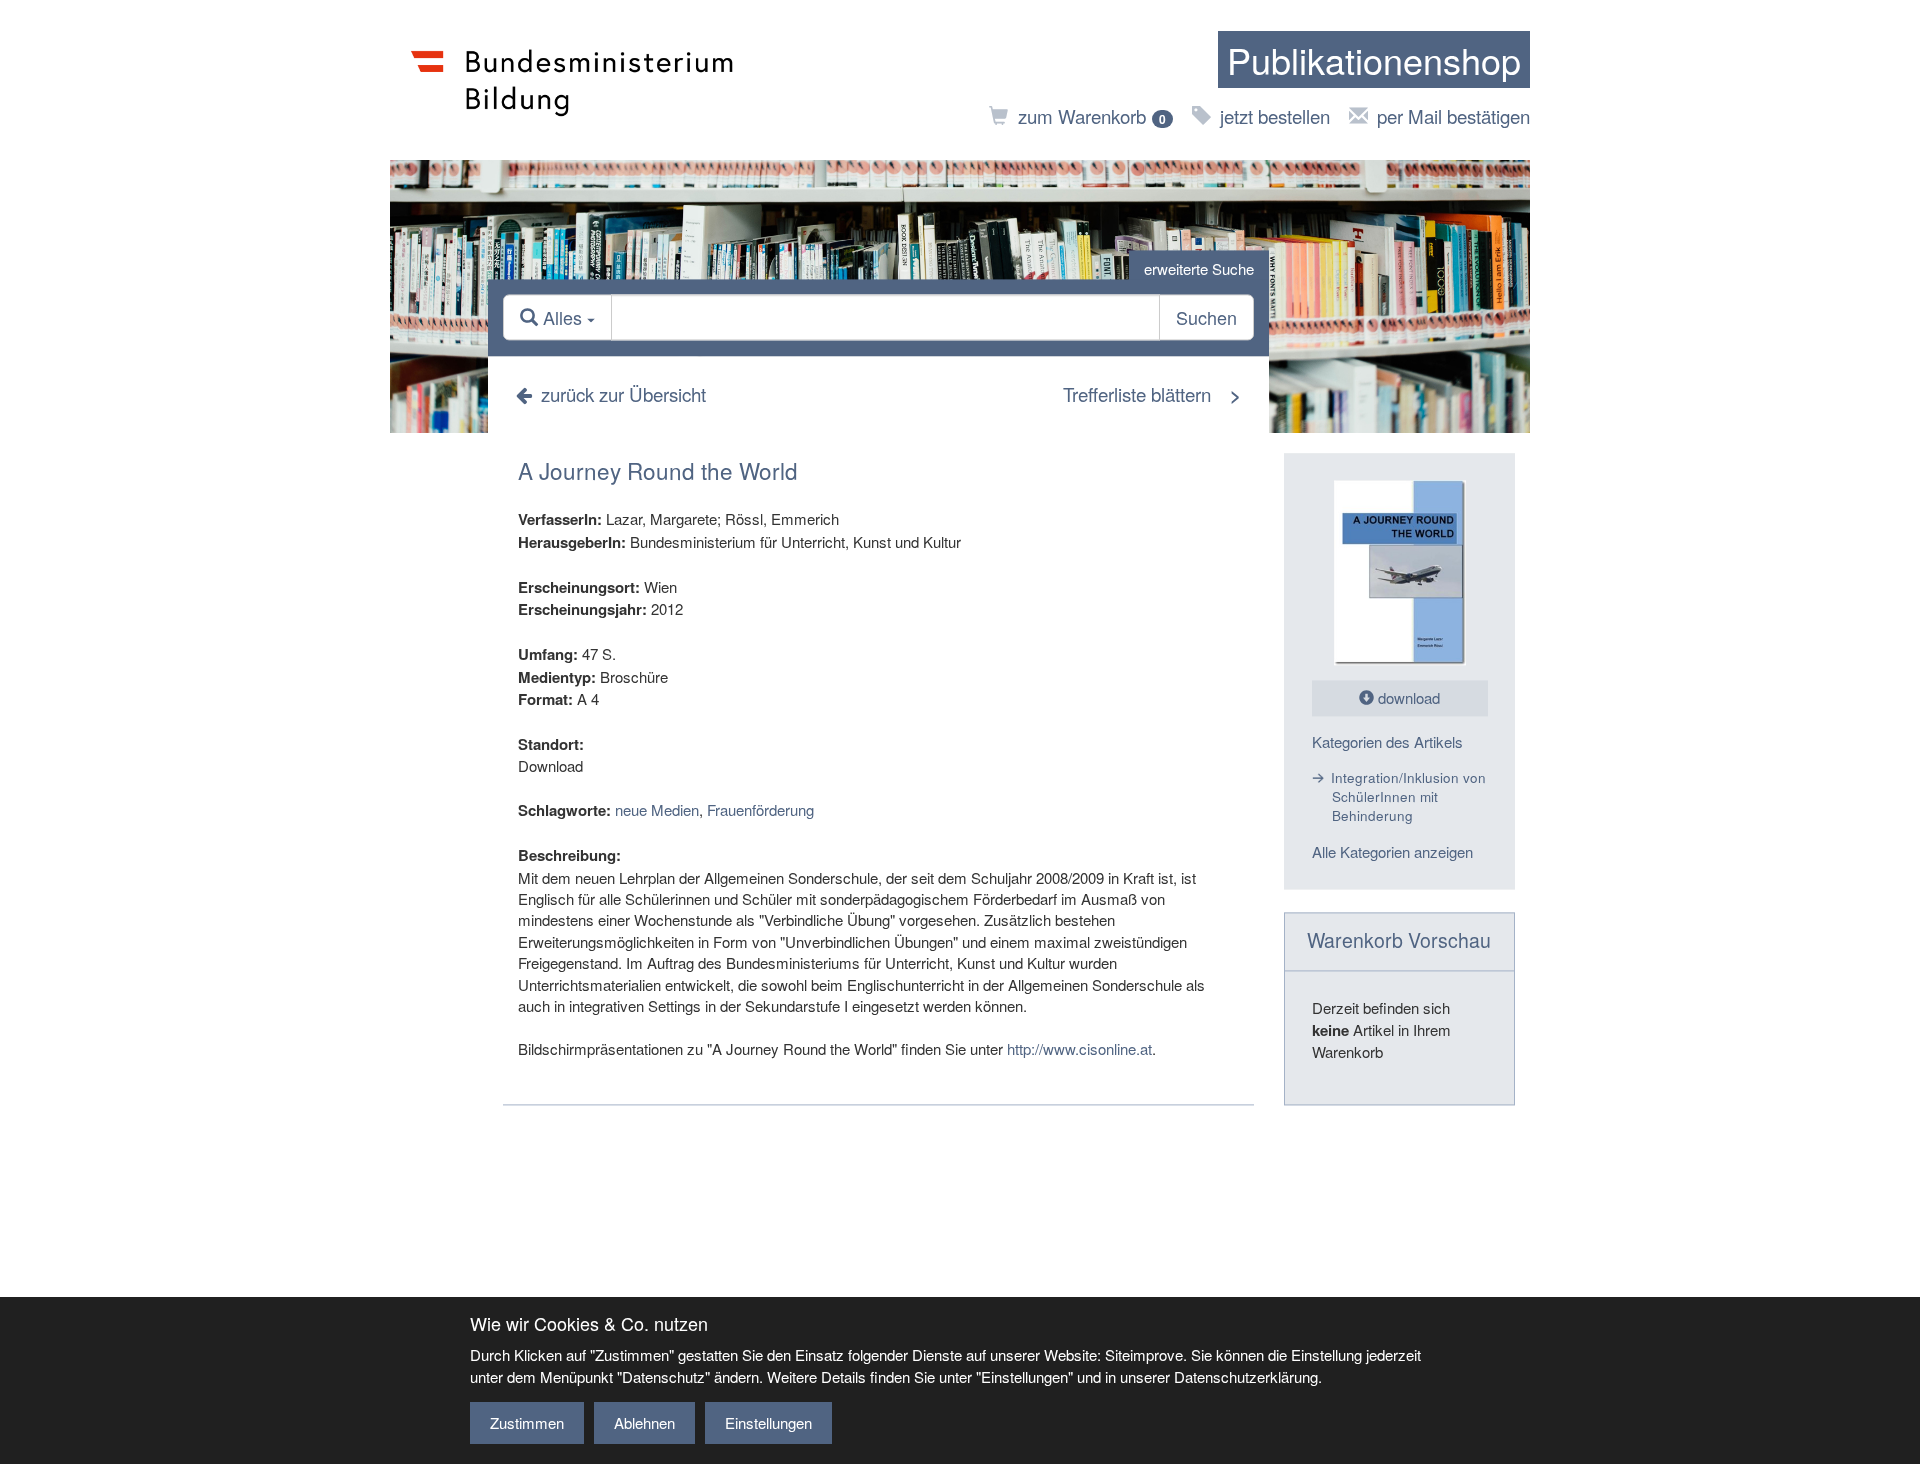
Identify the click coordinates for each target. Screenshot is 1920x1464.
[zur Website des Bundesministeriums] (572, 80)
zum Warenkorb (1092, 115)
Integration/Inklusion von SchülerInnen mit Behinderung (1408, 797)
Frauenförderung (760, 810)
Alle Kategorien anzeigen (1392, 851)
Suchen (1206, 318)
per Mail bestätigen (1453, 115)
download (1407, 698)
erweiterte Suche (1199, 268)
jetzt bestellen (1275, 115)
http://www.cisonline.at (1079, 1048)
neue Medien (657, 810)
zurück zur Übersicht (623, 393)
